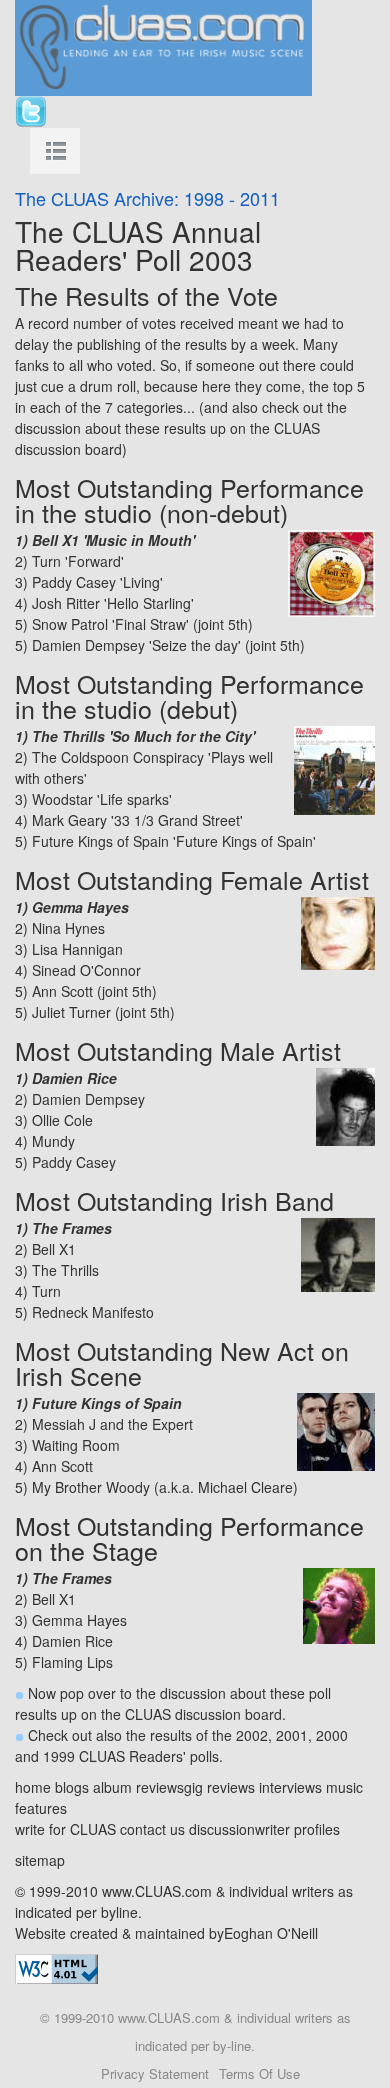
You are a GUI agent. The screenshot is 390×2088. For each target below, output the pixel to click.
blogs (72, 1787)
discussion (222, 1829)
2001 (292, 1735)
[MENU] (55, 151)
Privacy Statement (155, 2073)
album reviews (138, 1787)
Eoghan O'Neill (271, 1933)
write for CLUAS (65, 1829)
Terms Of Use (259, 2073)
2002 (252, 1735)
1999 (59, 1756)
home (33, 1787)
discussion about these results (110, 428)
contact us (152, 1829)
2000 (332, 1735)
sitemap (40, 1860)
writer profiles (297, 1829)
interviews (290, 1787)
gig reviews (219, 1787)
